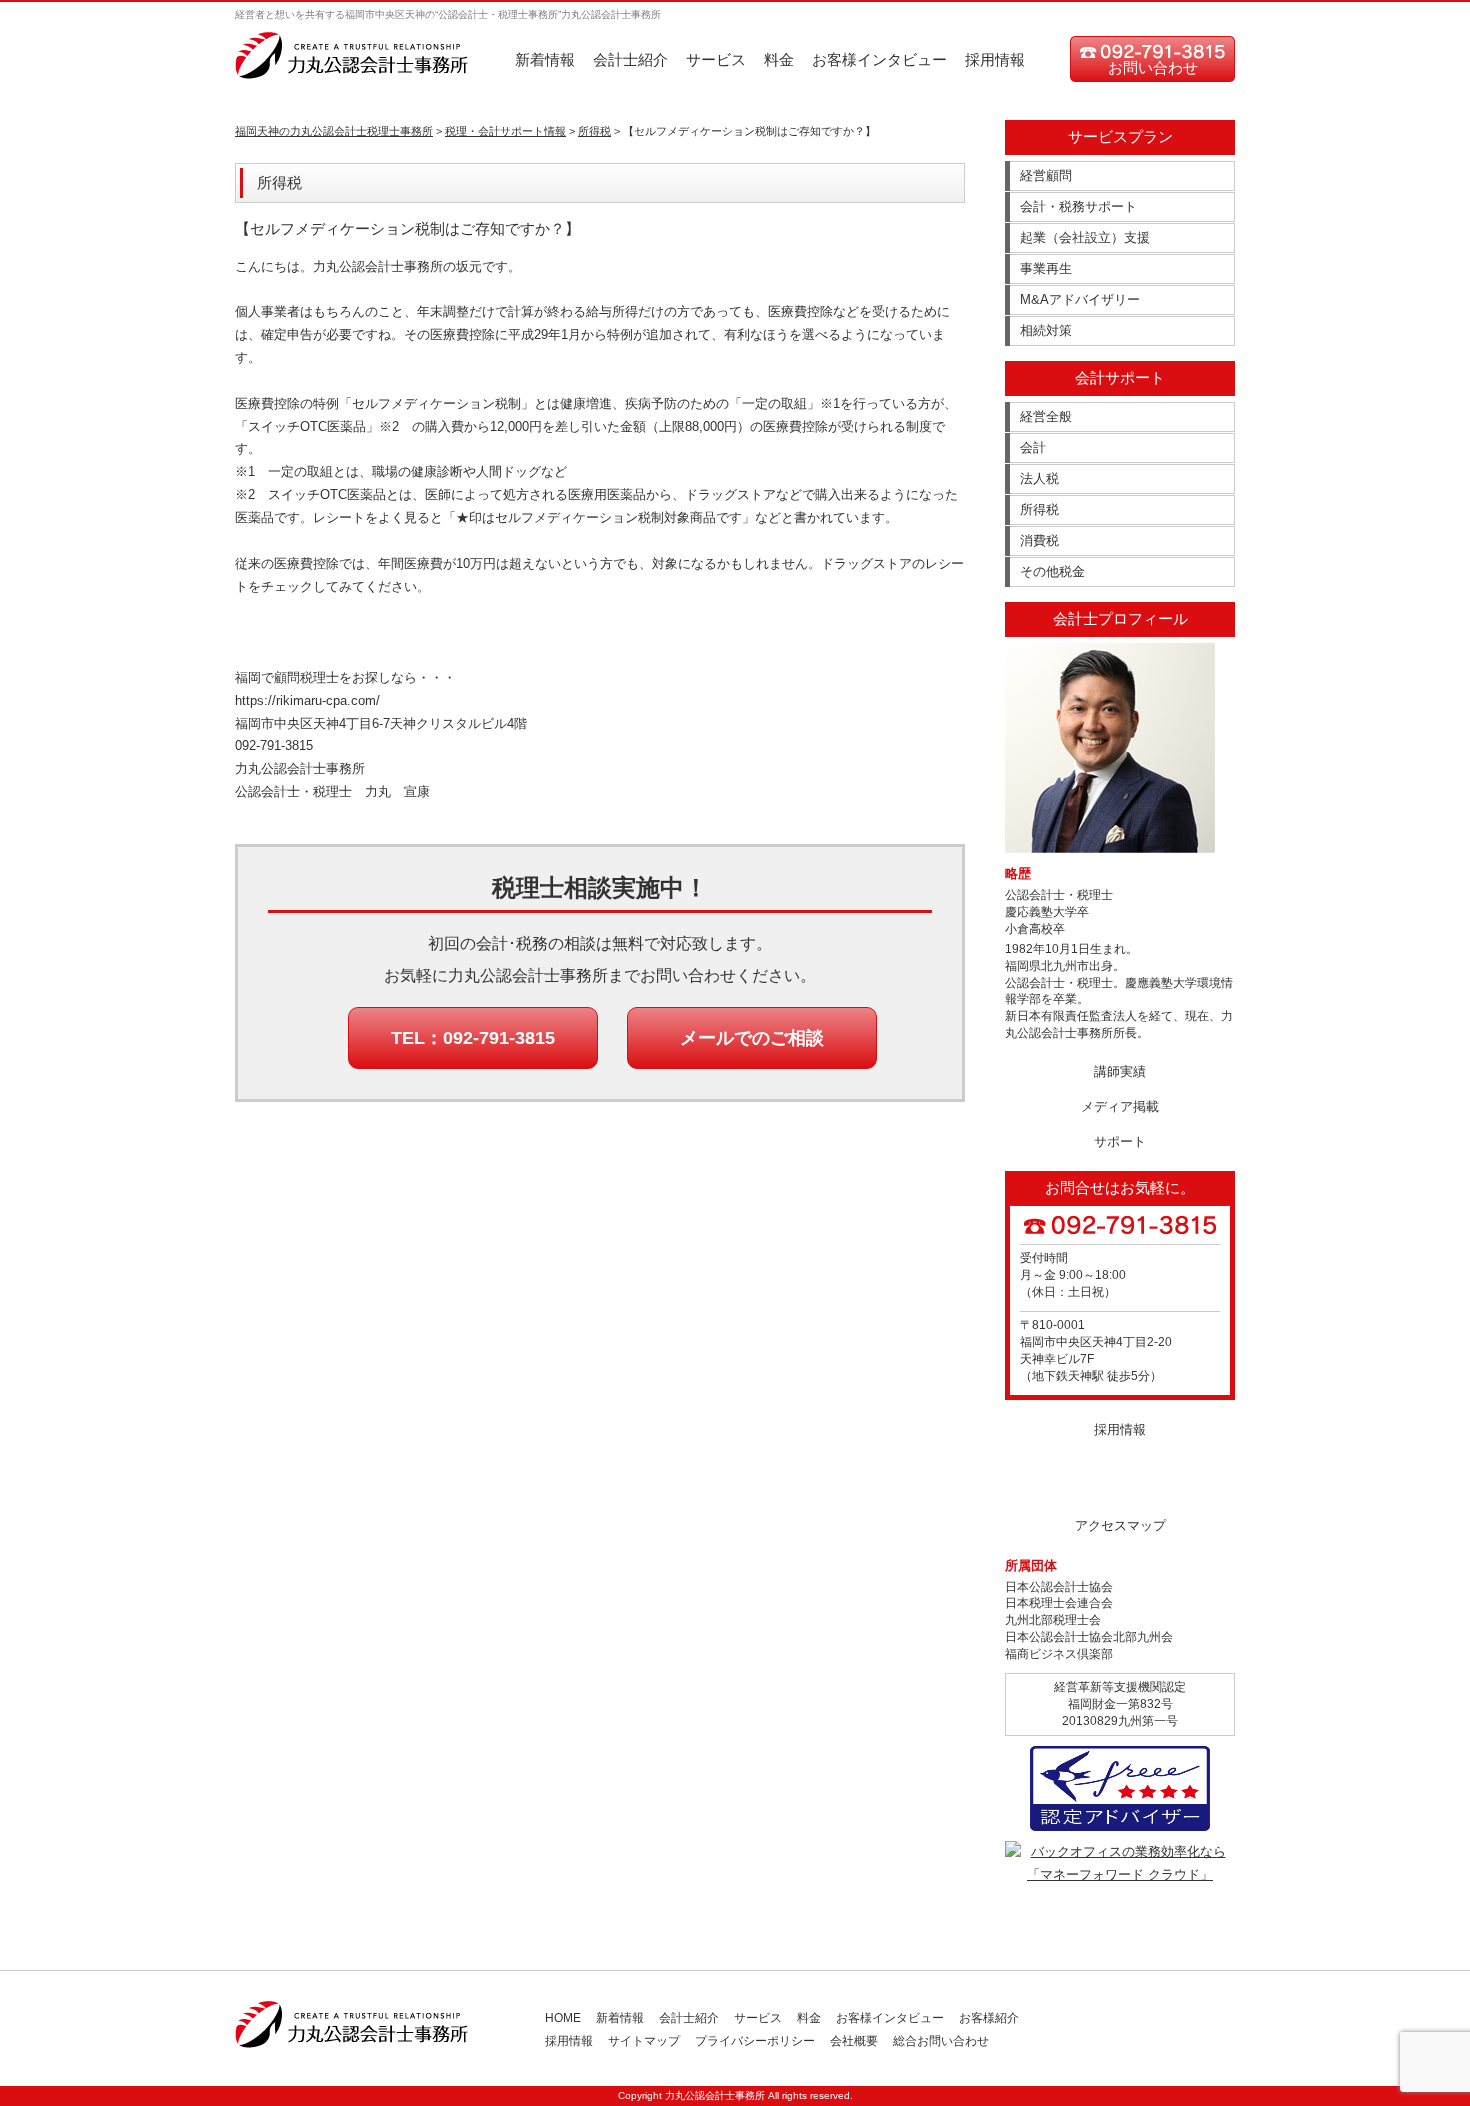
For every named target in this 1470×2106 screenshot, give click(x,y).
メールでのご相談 (752, 1038)
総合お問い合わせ (941, 2041)
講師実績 (1120, 1071)
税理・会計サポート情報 (505, 131)
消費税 (1039, 540)
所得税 (594, 131)
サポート (1120, 1141)
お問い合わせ (1153, 67)
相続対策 (1046, 330)
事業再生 (1046, 268)
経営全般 (1046, 416)
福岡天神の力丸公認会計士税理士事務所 (334, 131)
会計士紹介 (630, 59)
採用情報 (995, 59)
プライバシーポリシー (755, 2041)
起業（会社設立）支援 (1085, 237)
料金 (779, 59)
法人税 (1039, 478)
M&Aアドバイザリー (1080, 299)
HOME (563, 2018)
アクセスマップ (1120, 1525)
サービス (716, 59)
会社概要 (854, 2041)
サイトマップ (644, 2041)
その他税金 (1052, 571)
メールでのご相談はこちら (1120, 1482)
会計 (1033, 447)
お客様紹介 (989, 2018)
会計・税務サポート (1078, 206)
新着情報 (545, 59)
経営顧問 (1046, 175)
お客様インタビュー (879, 59)
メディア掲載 (1120, 1106)
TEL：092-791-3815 (473, 1038)
